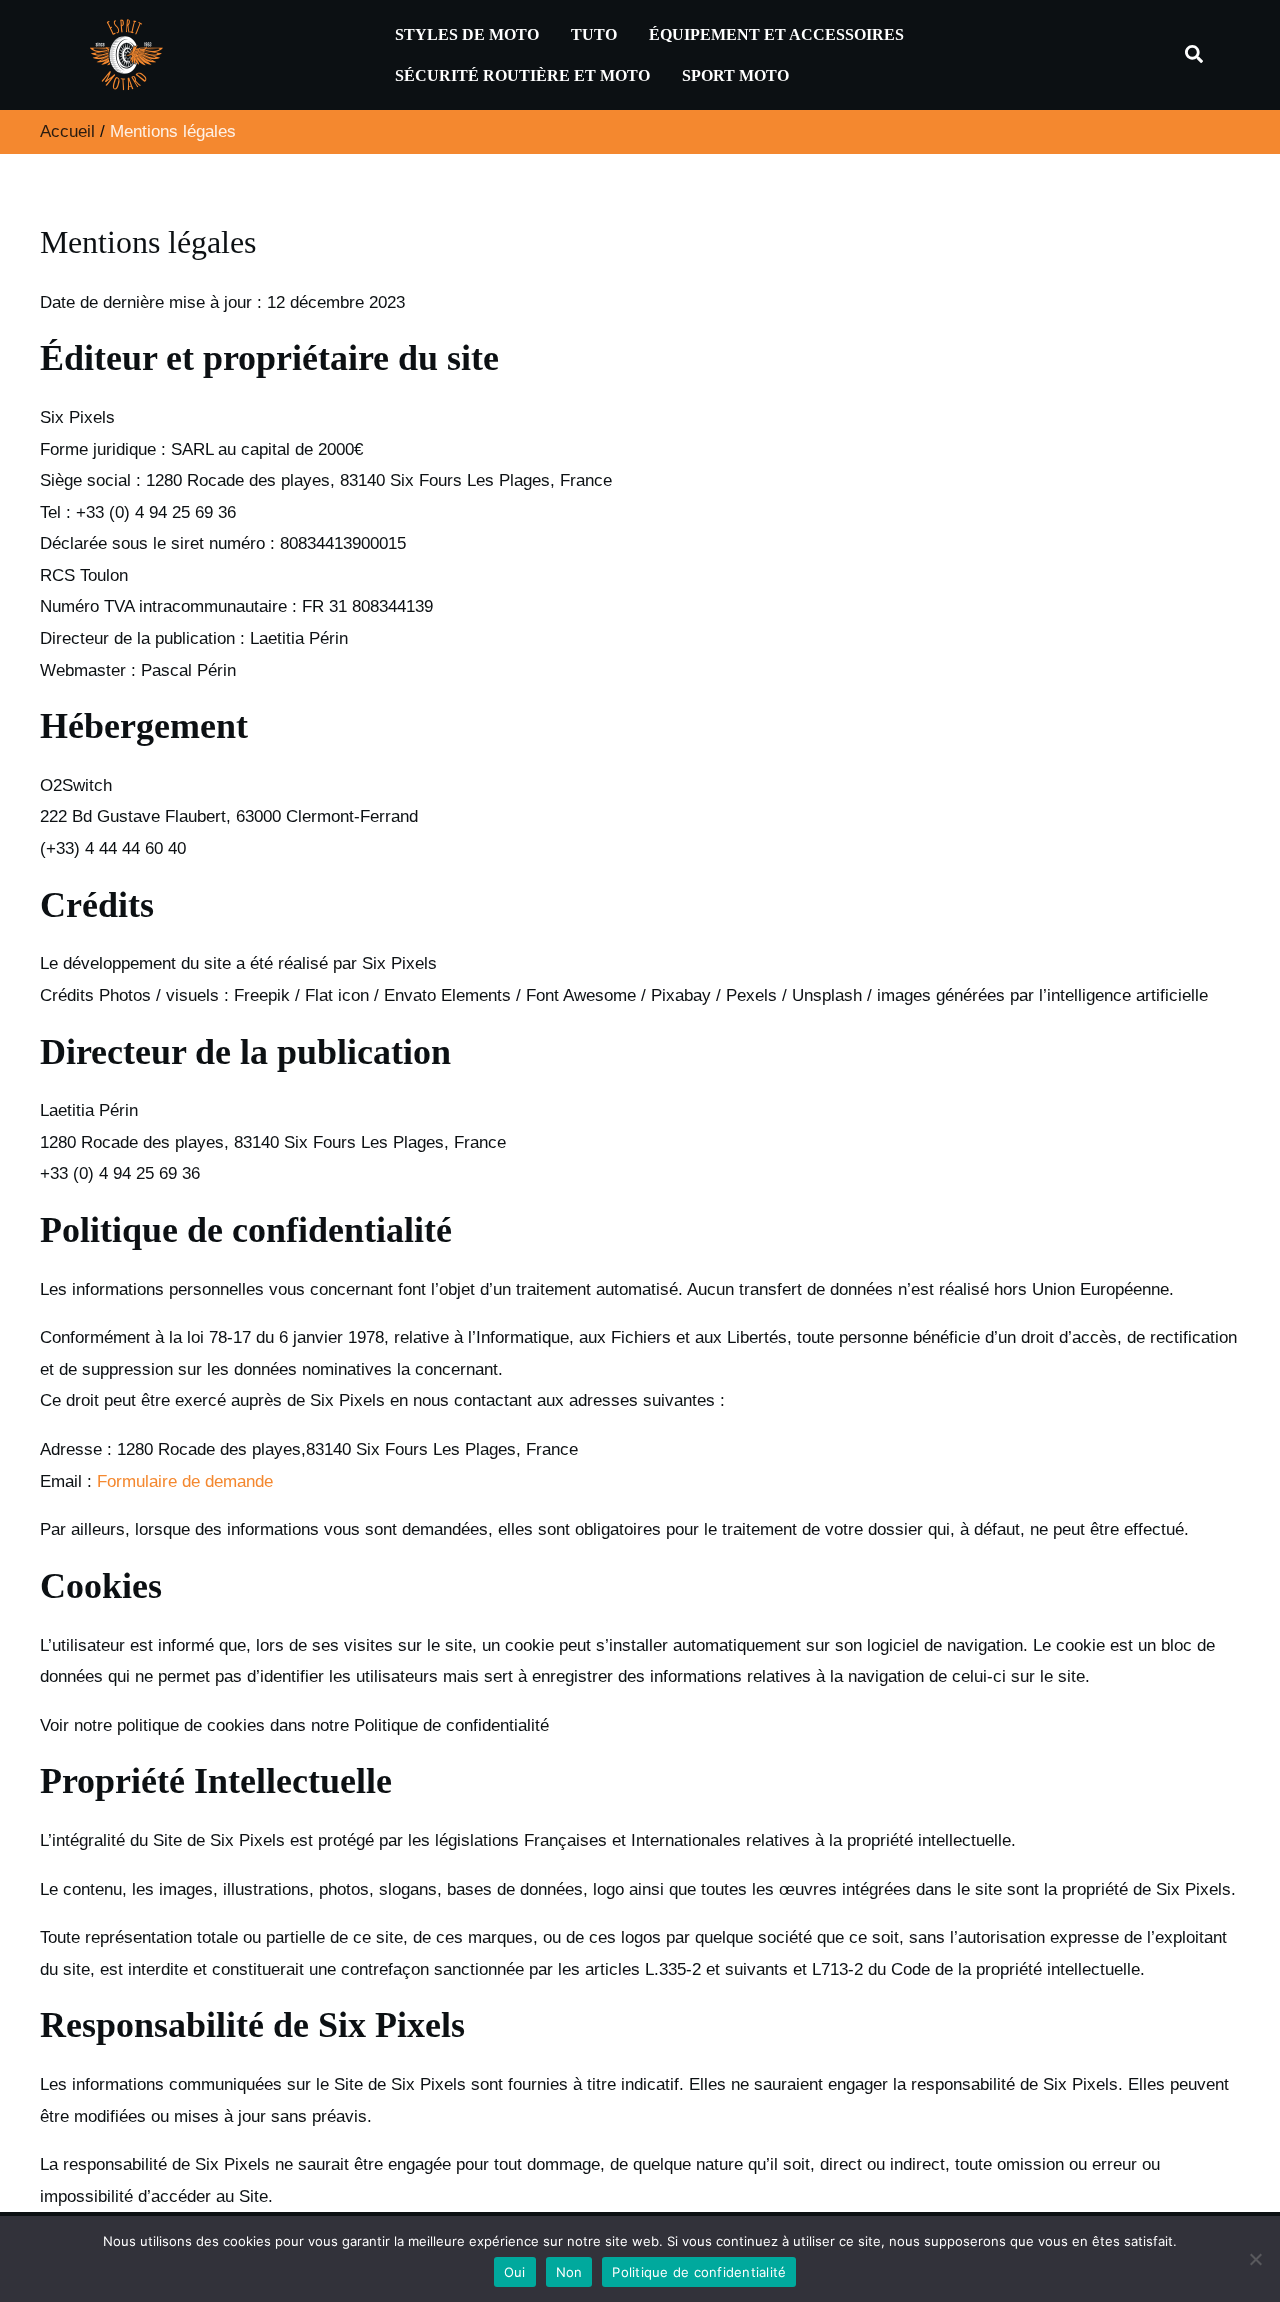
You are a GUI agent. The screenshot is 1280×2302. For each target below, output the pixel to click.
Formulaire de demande (185, 1481)
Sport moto (735, 75)
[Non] (1255, 2259)
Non (569, 2272)
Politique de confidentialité (699, 2272)
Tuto (594, 34)
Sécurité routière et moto (522, 75)
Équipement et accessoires (776, 34)
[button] (1195, 55)
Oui (515, 2272)
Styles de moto (467, 34)
